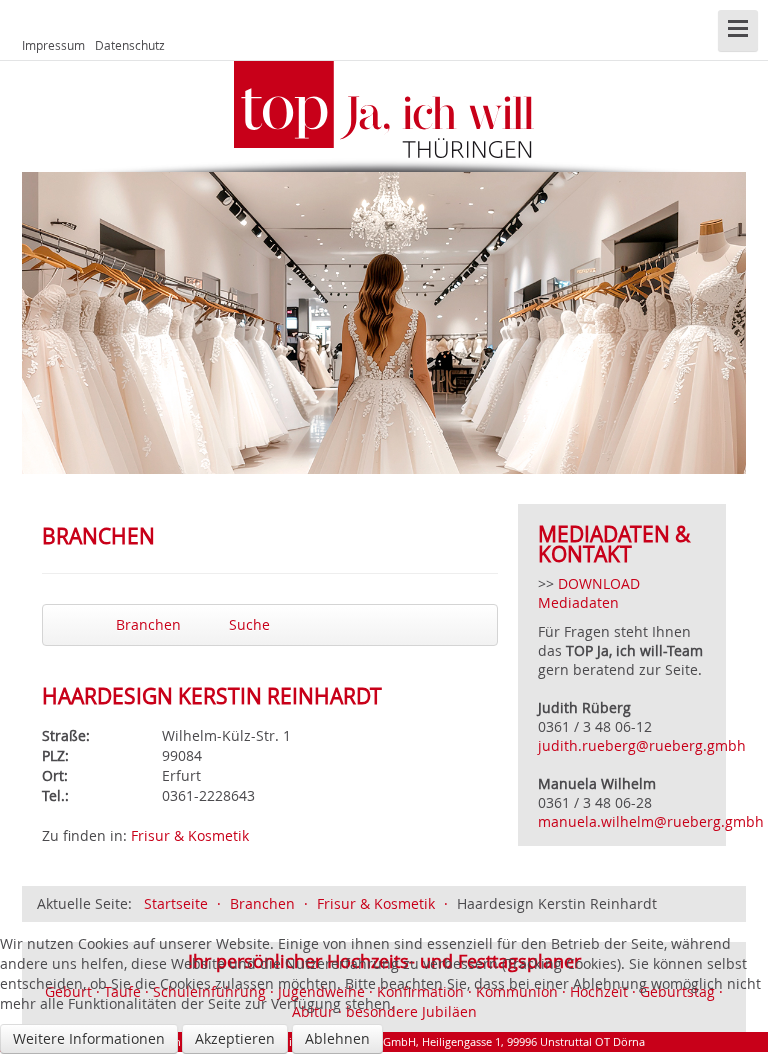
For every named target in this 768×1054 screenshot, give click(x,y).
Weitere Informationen (89, 1038)
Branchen (146, 624)
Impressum (53, 45)
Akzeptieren (235, 1038)
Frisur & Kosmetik (190, 835)
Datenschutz (130, 45)
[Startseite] (384, 109)
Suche (247, 624)
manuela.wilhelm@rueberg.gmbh (653, 821)
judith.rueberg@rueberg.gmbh (642, 745)
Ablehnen (337, 1038)
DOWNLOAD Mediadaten (589, 593)
